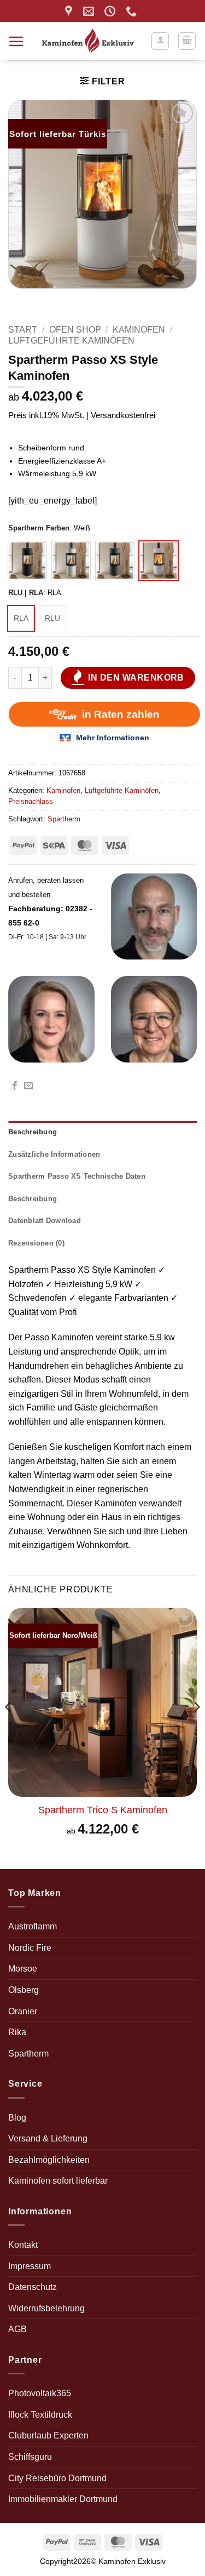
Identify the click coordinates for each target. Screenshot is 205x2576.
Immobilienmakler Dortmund (63, 2499)
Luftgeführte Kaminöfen (71, 341)
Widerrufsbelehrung (46, 2308)
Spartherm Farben (39, 528)
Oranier (23, 2011)
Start (23, 330)
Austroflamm (33, 1926)
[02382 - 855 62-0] (133, 11)
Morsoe (23, 1969)
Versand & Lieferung (48, 2138)
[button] (16, 41)
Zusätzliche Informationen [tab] (54, 1154)
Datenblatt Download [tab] (45, 1221)
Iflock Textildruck (40, 2415)
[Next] (196, 1729)
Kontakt (23, 2245)
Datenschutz (33, 2287)
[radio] (27, 561)
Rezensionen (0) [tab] (36, 1243)
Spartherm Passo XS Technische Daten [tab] (77, 1176)
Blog (17, 2118)
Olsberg (24, 1990)
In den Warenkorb (136, 678)
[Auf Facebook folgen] (15, 1086)
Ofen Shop (75, 330)
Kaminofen (139, 330)
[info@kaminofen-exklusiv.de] (90, 11)
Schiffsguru (30, 2457)
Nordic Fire (30, 1948)
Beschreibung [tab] (33, 1132)
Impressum (30, 2266)
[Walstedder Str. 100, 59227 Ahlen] (70, 11)
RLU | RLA (26, 593)
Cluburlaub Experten (48, 2435)
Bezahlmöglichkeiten (49, 2160)
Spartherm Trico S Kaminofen (103, 1810)
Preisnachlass (31, 801)
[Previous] (9, 1729)
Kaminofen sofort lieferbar (58, 2181)
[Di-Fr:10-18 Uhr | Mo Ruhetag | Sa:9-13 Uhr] (111, 11)
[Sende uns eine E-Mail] (28, 1086)
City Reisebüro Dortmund (57, 2478)
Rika (17, 2032)
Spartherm (64, 819)
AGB (17, 2329)
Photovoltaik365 (40, 2393)
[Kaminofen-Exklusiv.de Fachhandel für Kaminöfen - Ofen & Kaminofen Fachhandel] (88, 41)
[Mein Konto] (160, 41)
